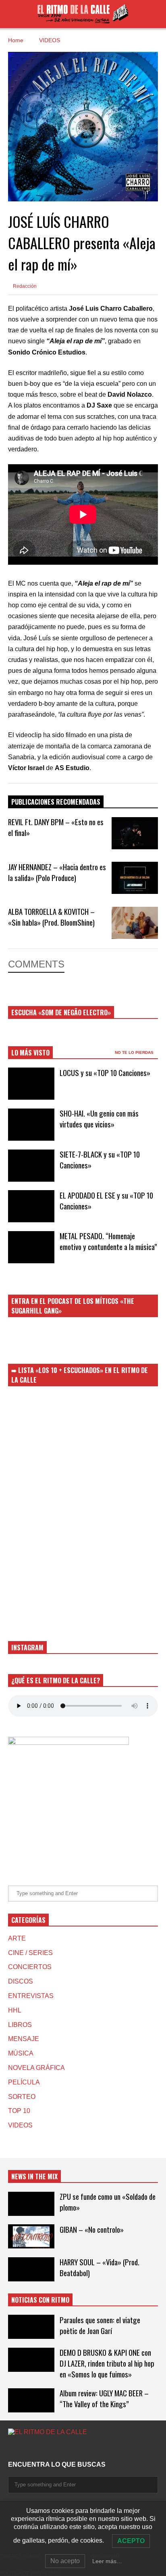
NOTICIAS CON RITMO (40, 2300)
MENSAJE (24, 2039)
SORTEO (22, 2097)
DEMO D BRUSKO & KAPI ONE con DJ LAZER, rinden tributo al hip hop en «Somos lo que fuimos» (107, 2363)
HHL (15, 2010)
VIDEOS (20, 2125)
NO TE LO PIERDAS (135, 1052)
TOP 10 (19, 2111)
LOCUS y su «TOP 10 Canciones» (105, 1073)
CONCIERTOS (30, 1967)
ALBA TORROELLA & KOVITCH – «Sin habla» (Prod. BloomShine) (51, 917)
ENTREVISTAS (31, 1996)
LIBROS (20, 2025)
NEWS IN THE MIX (34, 2176)
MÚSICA (21, 2053)
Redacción (24, 286)
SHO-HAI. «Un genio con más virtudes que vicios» (99, 1119)
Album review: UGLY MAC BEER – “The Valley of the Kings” (104, 2398)
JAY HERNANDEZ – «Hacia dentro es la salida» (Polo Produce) (57, 872)
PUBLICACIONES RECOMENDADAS (56, 802)
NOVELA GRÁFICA (36, 2068)
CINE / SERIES (30, 1953)
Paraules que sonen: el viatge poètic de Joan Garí (100, 2325)
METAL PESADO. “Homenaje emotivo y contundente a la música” (108, 1241)
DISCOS (21, 1981)
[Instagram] (11, 2448)
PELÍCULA (24, 2082)
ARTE (17, 1938)
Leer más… (107, 2561)
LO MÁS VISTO (30, 1053)
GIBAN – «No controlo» (92, 2229)
